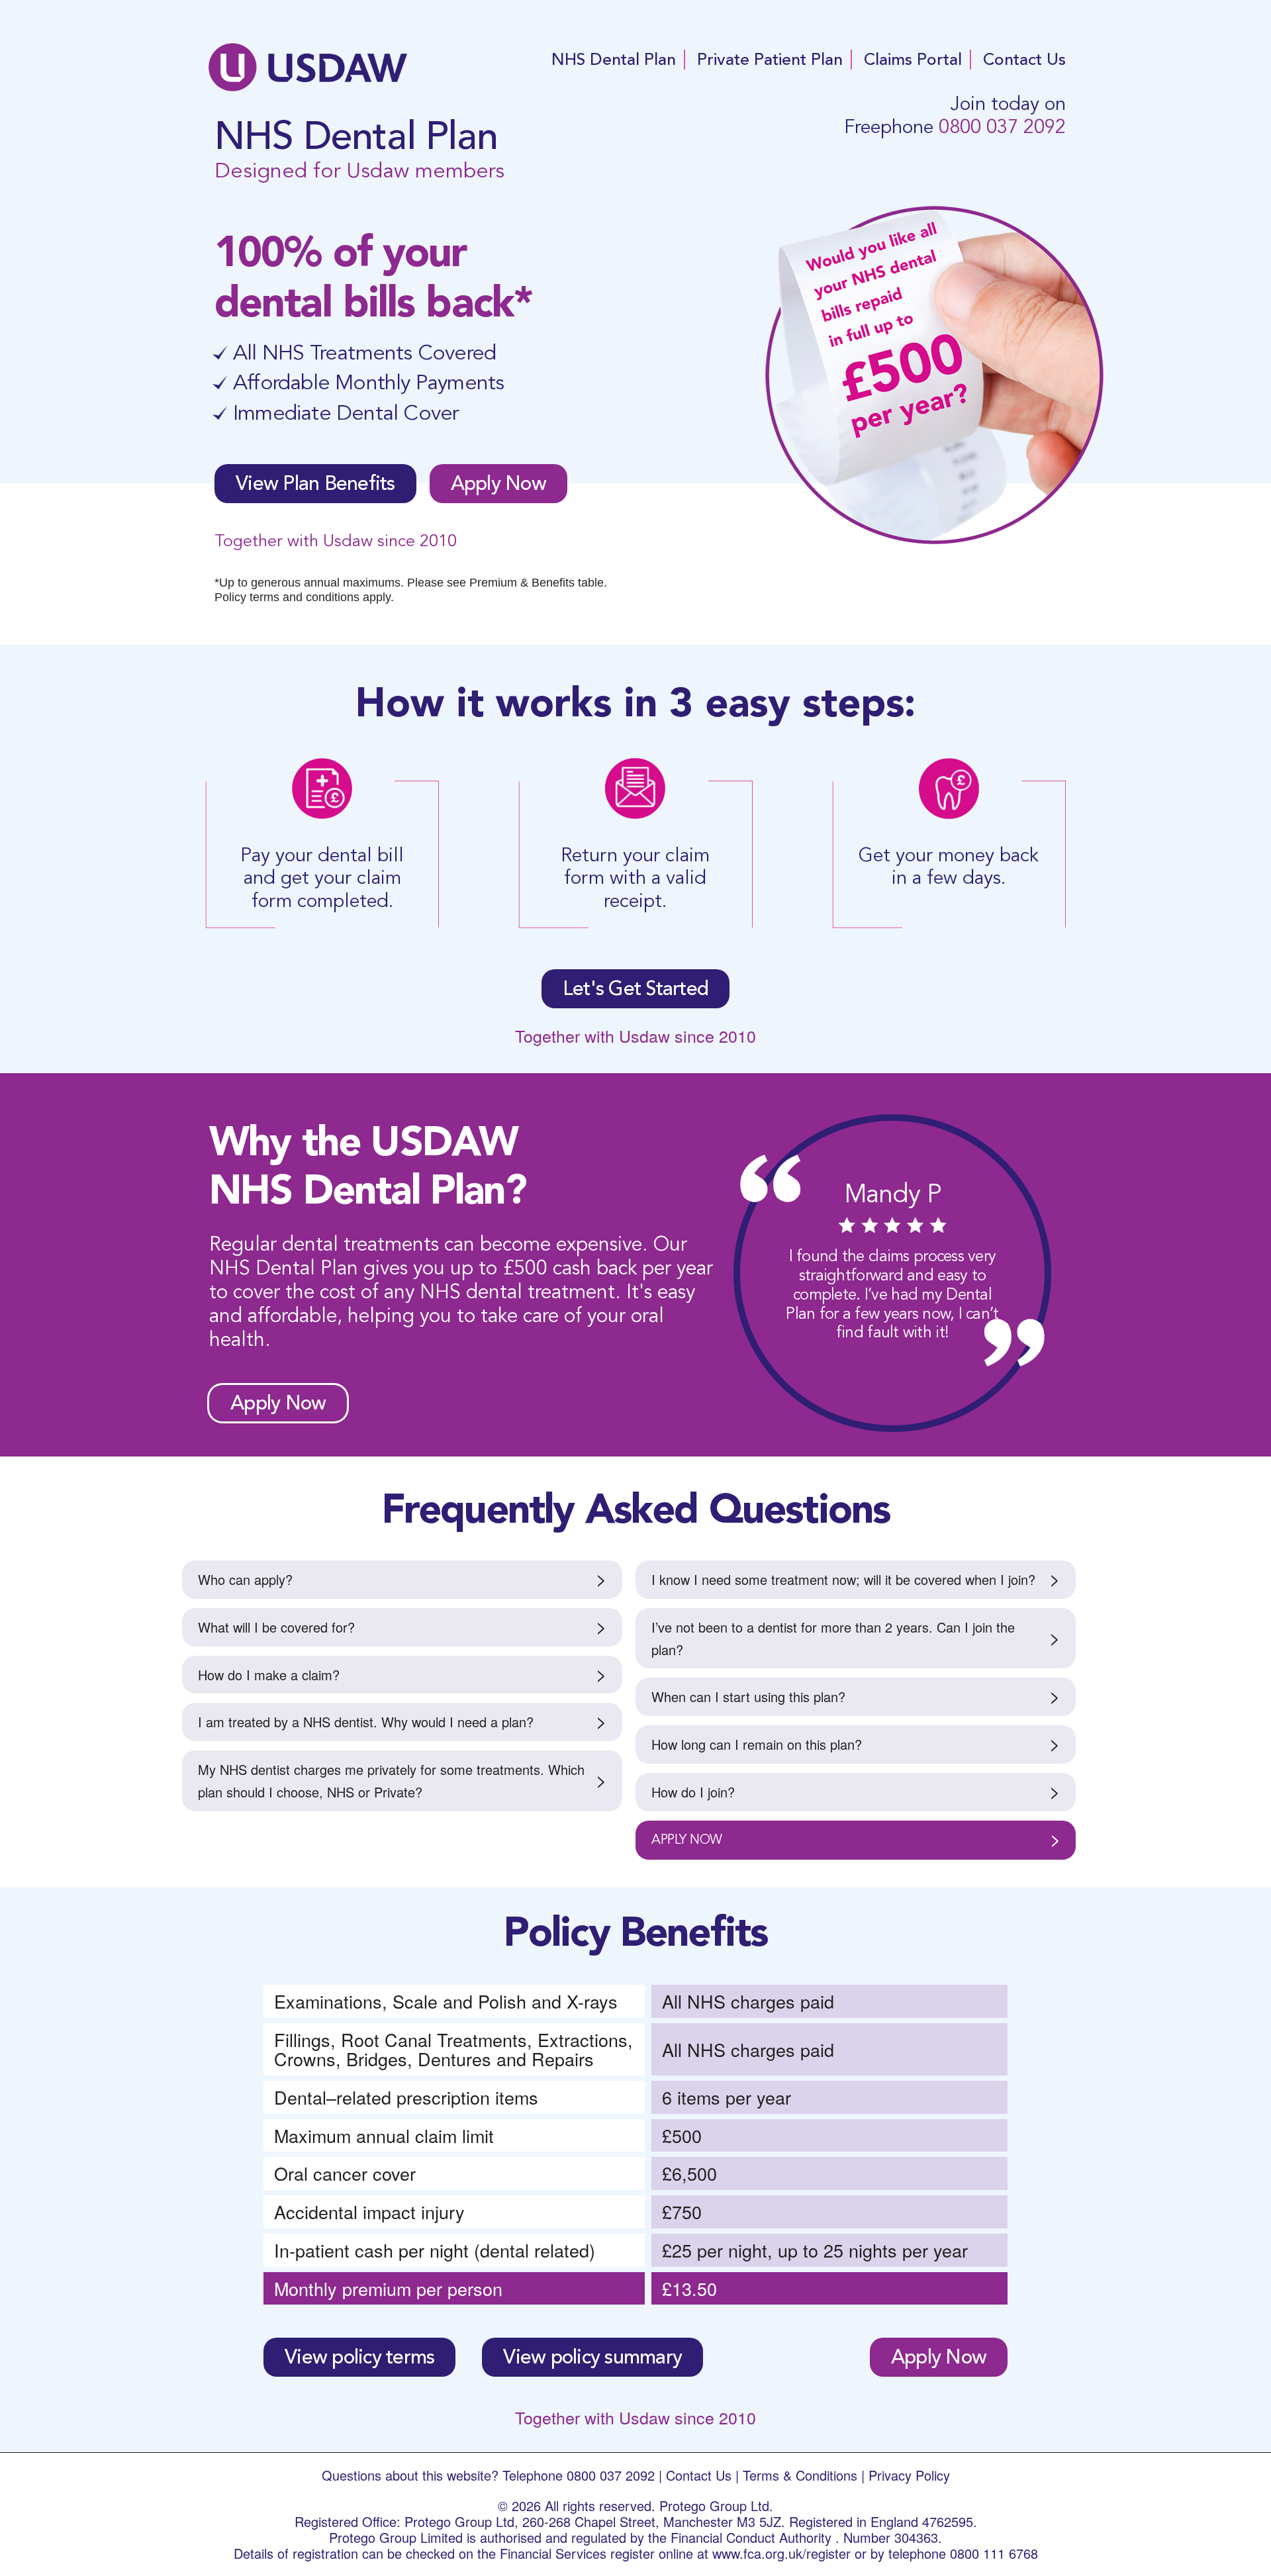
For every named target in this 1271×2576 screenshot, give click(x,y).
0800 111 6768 (994, 2553)
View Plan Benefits (315, 483)
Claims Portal (913, 60)
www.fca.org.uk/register (781, 2553)
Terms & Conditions (800, 2475)
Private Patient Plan (770, 60)
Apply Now (498, 483)
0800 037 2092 (1002, 127)
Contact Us (1024, 60)
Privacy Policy (909, 2475)
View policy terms (359, 2357)
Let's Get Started (635, 988)
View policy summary (592, 2357)
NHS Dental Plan (614, 60)
